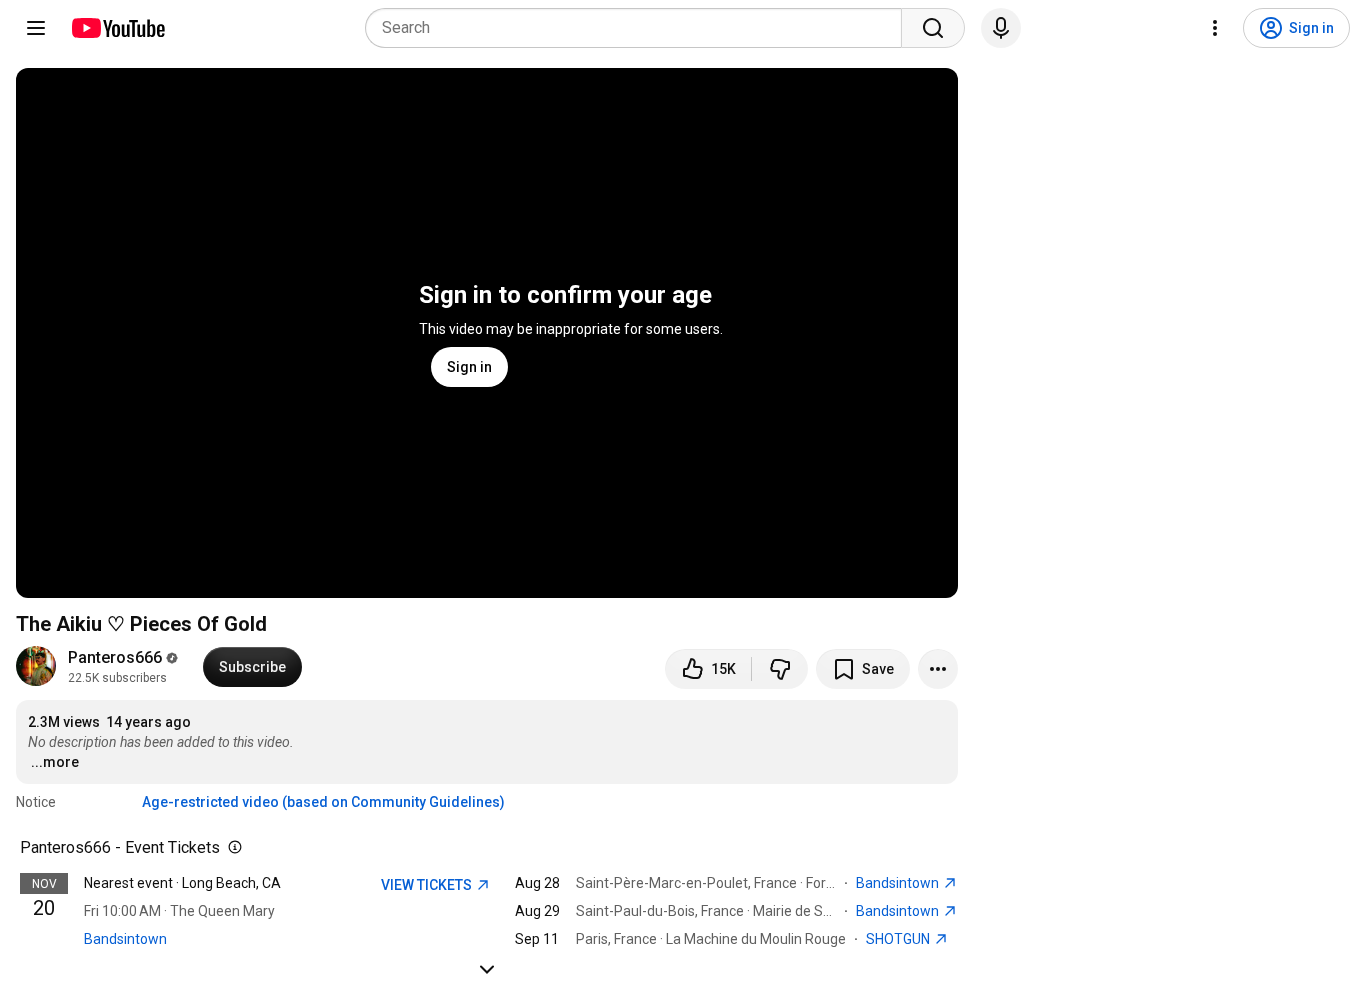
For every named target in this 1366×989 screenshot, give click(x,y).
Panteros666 (115, 657)
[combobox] (639, 28)
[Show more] (487, 969)
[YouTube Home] (117, 28)
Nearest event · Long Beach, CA (182, 883)
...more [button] (55, 762)
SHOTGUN (899, 939)
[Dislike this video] (780, 669)
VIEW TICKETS (428, 885)
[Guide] (36, 28)
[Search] (933, 28)
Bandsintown (125, 939)
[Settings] (1215, 28)
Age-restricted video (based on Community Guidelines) (323, 802)
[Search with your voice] (1001, 28)
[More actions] (938, 669)
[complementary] (231, 848)
